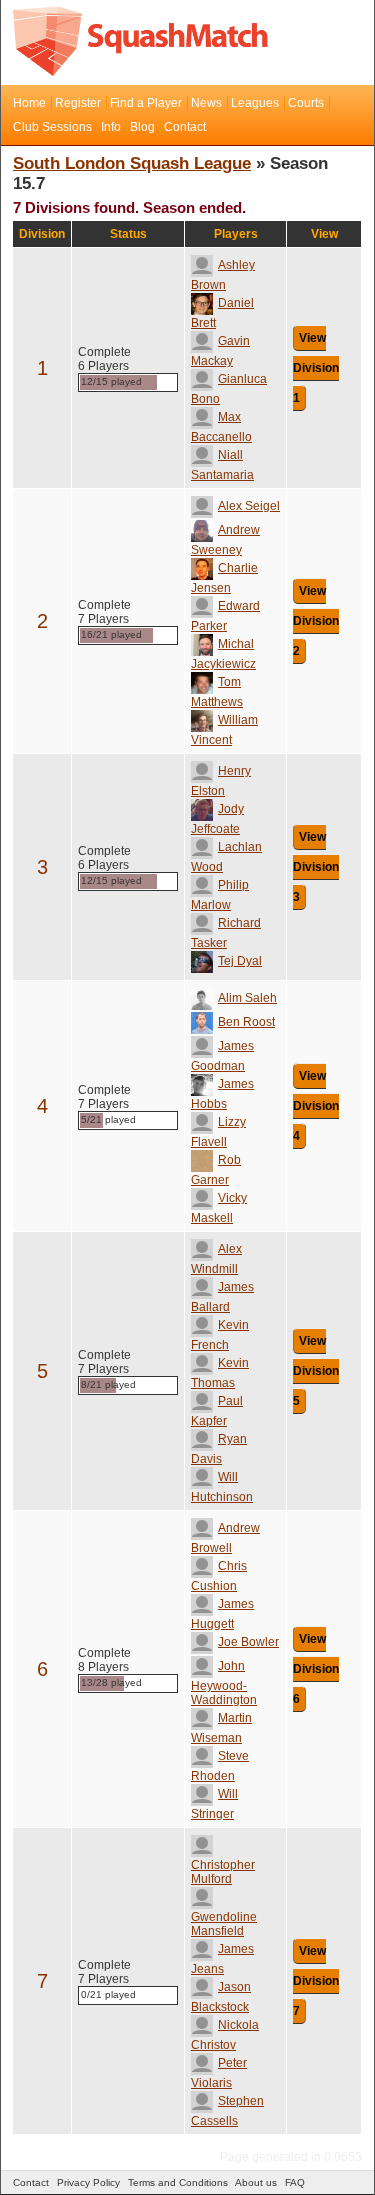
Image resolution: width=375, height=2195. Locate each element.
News (206, 103)
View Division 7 (316, 1981)
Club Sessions (52, 127)
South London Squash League (132, 163)
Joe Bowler (248, 1642)
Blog (142, 127)
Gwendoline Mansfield (224, 1924)
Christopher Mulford (223, 1872)
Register (78, 103)
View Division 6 (316, 1669)
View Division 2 (316, 621)
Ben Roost (246, 1022)
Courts (306, 103)
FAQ (295, 2182)
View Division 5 (316, 1371)
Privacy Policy (88, 2182)
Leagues (255, 103)
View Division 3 (316, 867)
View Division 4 (316, 1106)
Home (29, 103)
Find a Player (146, 103)
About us (256, 2182)
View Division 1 (316, 368)
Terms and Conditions (178, 2182)
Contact (185, 127)
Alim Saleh (247, 998)
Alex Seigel (249, 506)
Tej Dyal (240, 961)
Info (111, 127)
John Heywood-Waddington (224, 1683)
